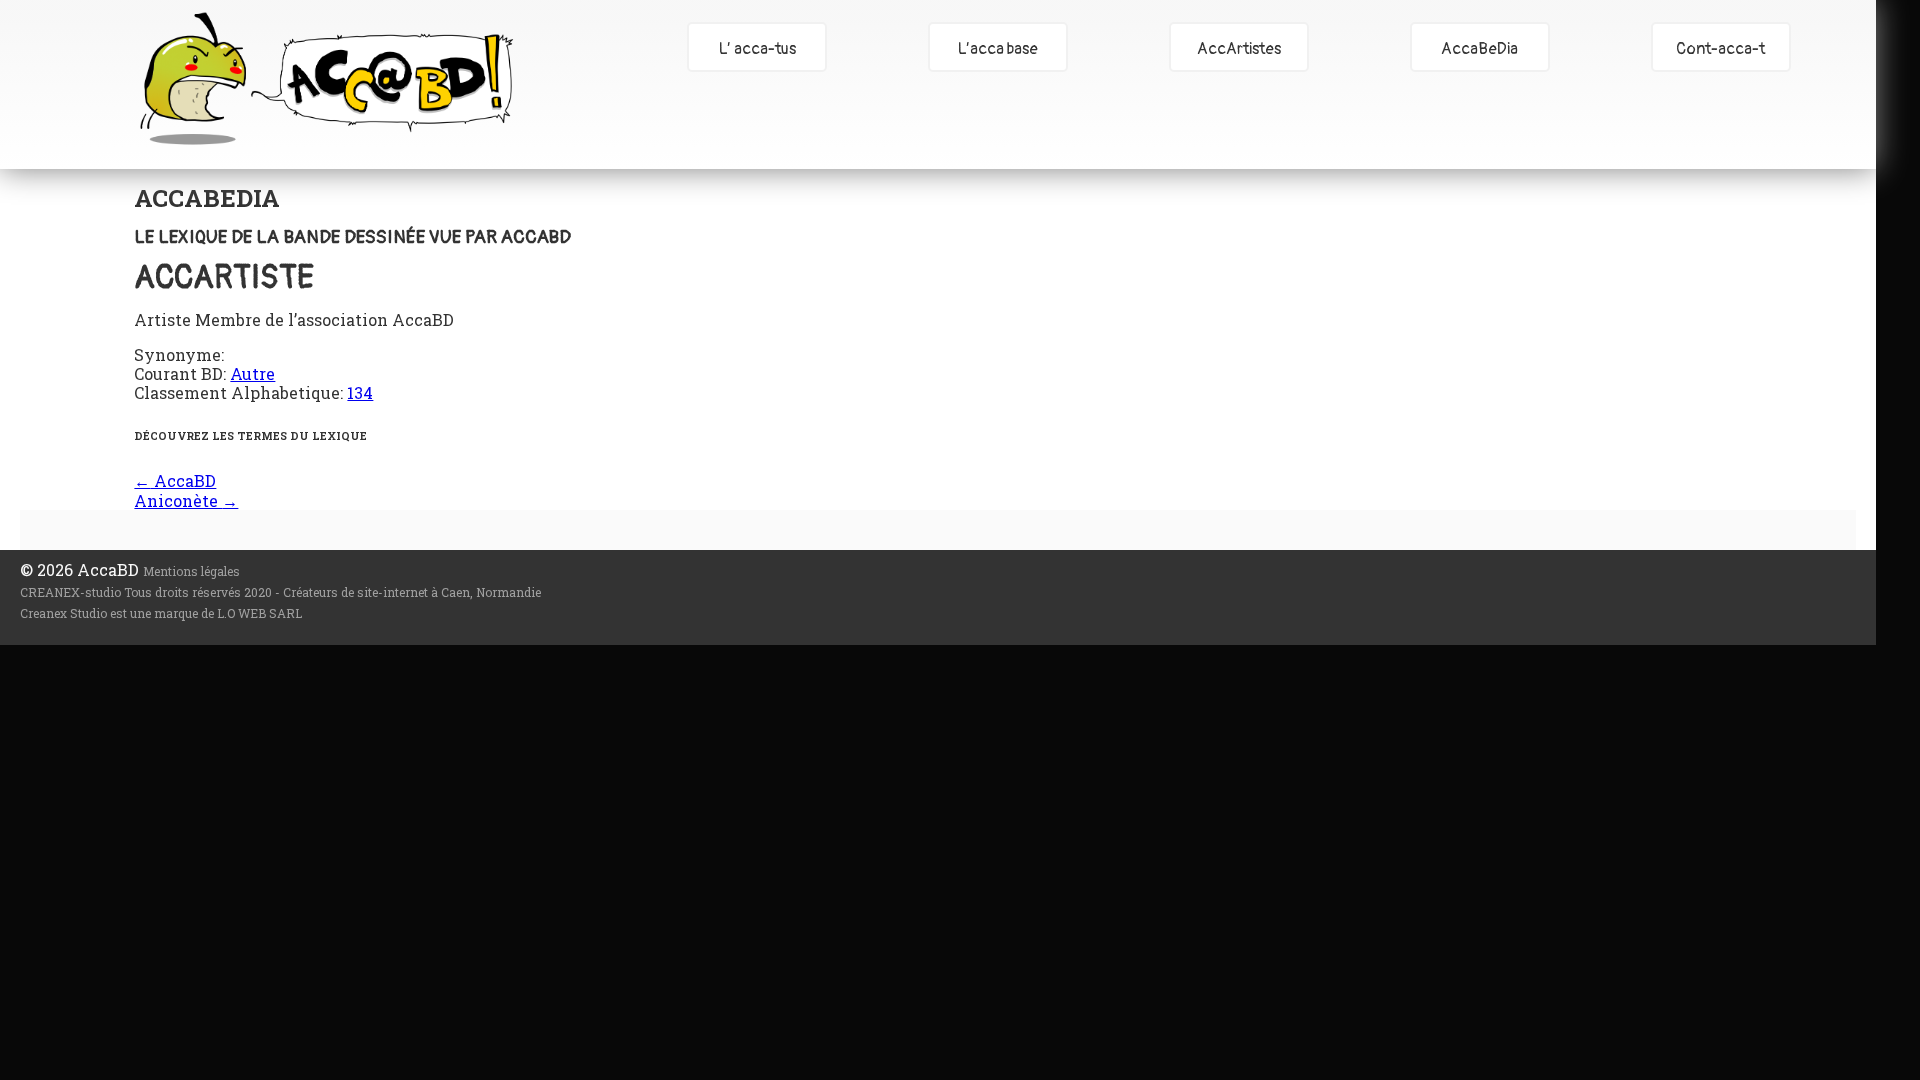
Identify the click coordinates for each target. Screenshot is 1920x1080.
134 (360, 392)
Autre (252, 373)
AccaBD (326, 78)
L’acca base (998, 49)
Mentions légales (191, 571)
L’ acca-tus (757, 49)
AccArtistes (1239, 49)
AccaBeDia (1479, 49)
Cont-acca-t (1720, 49)
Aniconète (186, 500)
